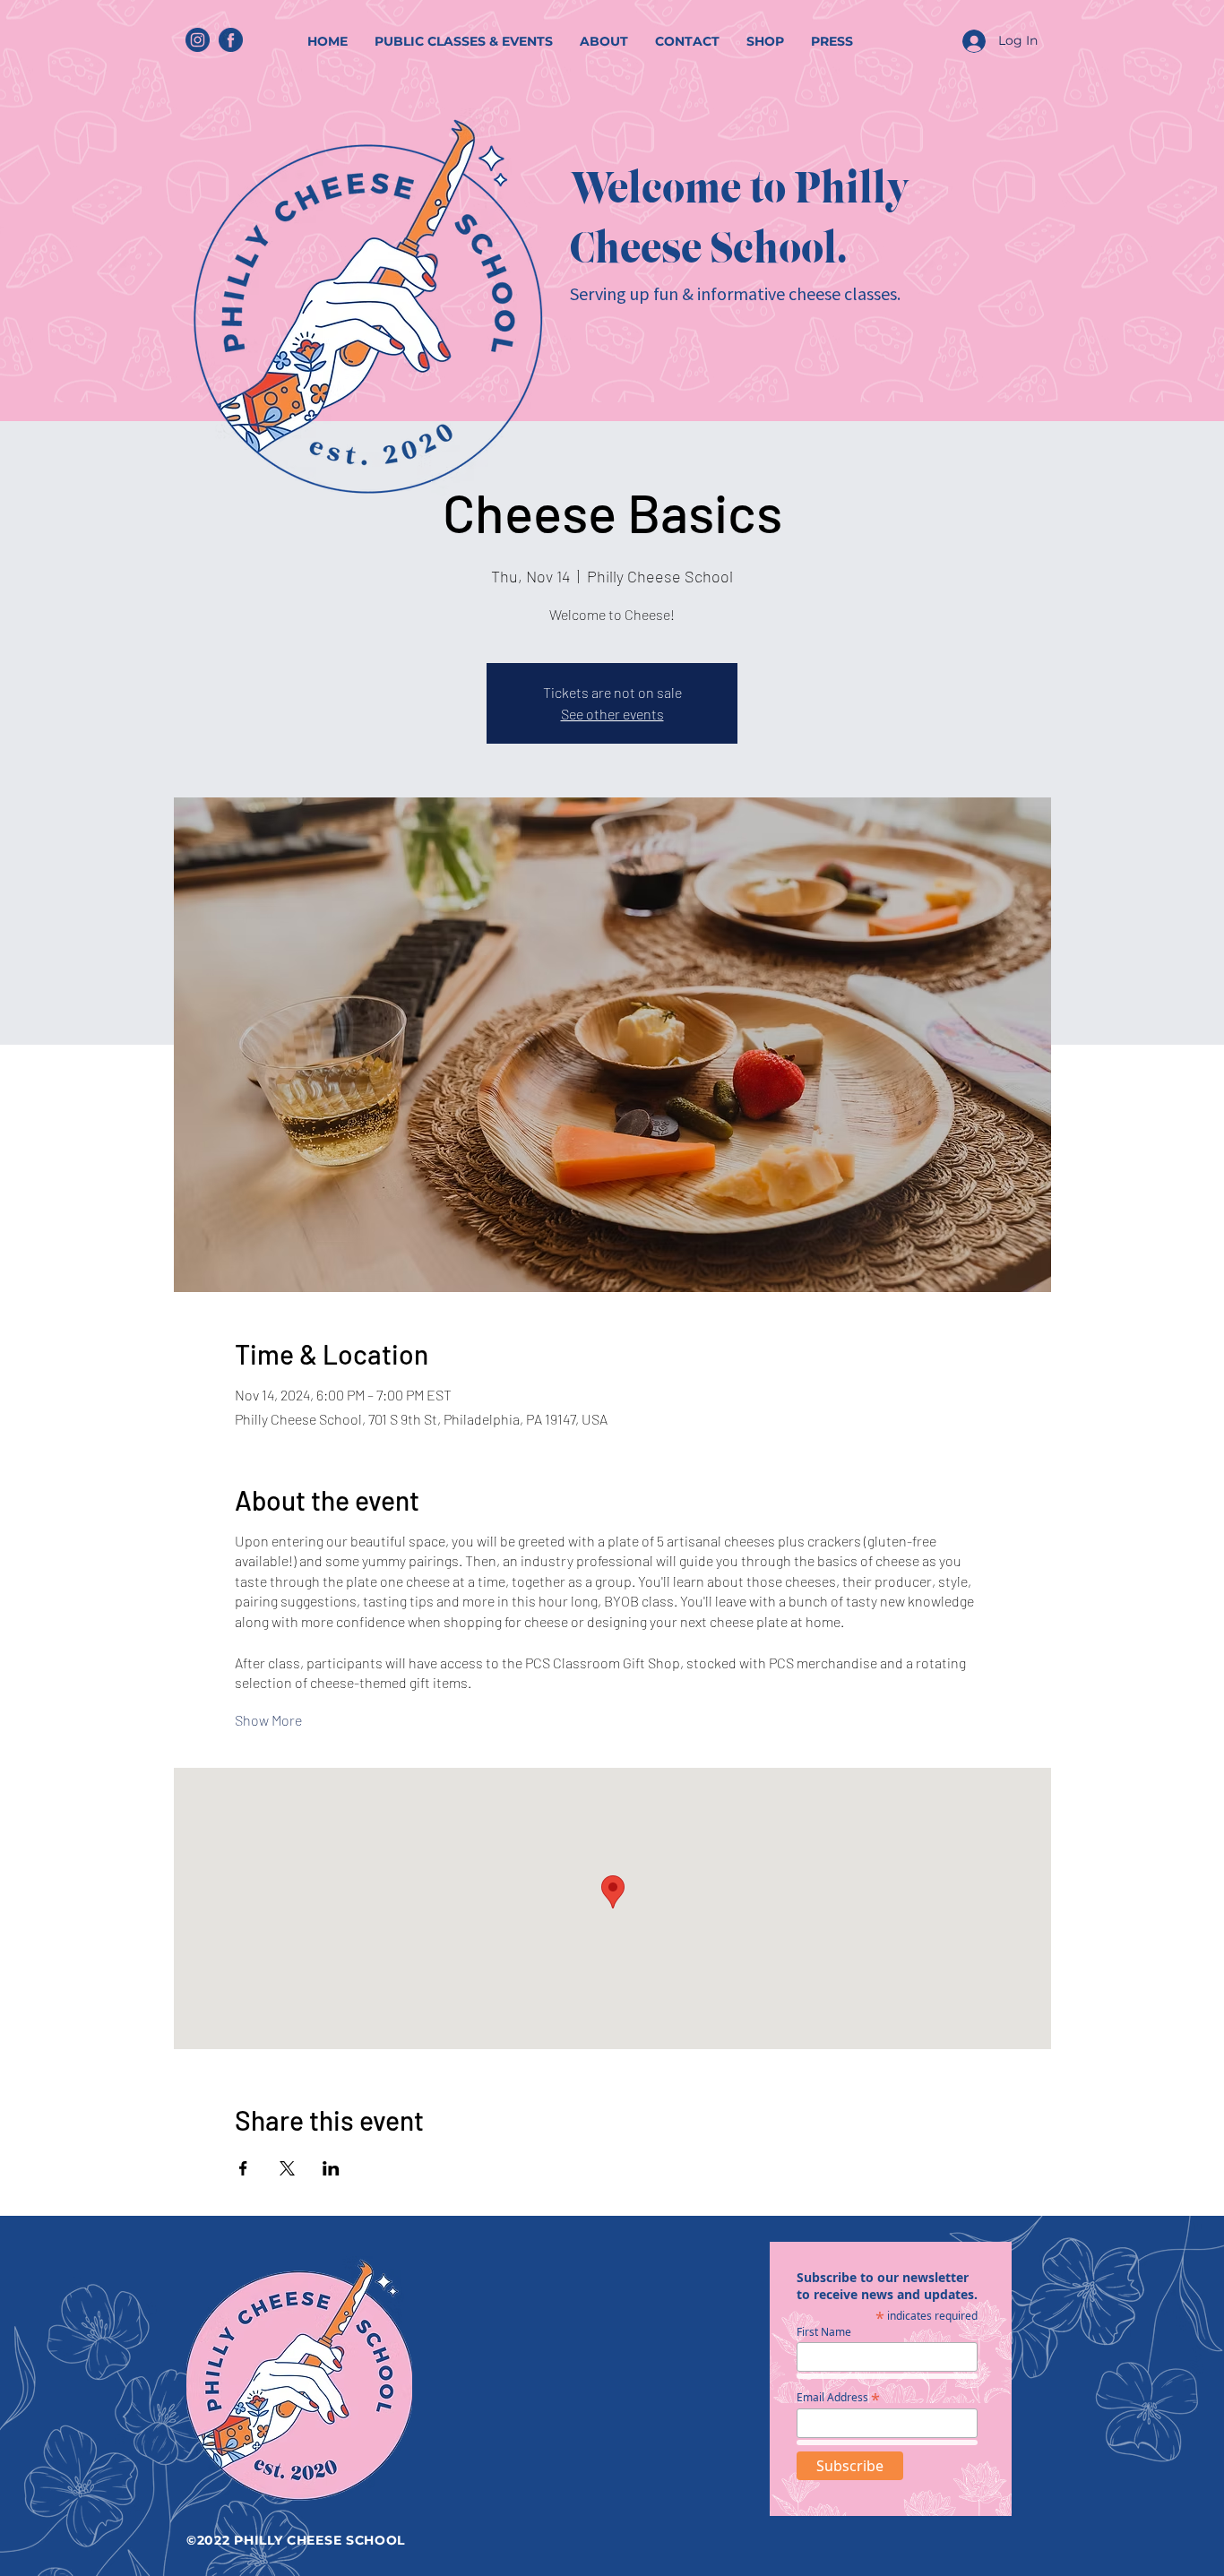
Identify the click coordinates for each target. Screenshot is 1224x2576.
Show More (268, 1720)
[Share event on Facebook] (243, 2168)
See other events (612, 714)
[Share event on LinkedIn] (331, 2168)
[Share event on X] (287, 2168)
